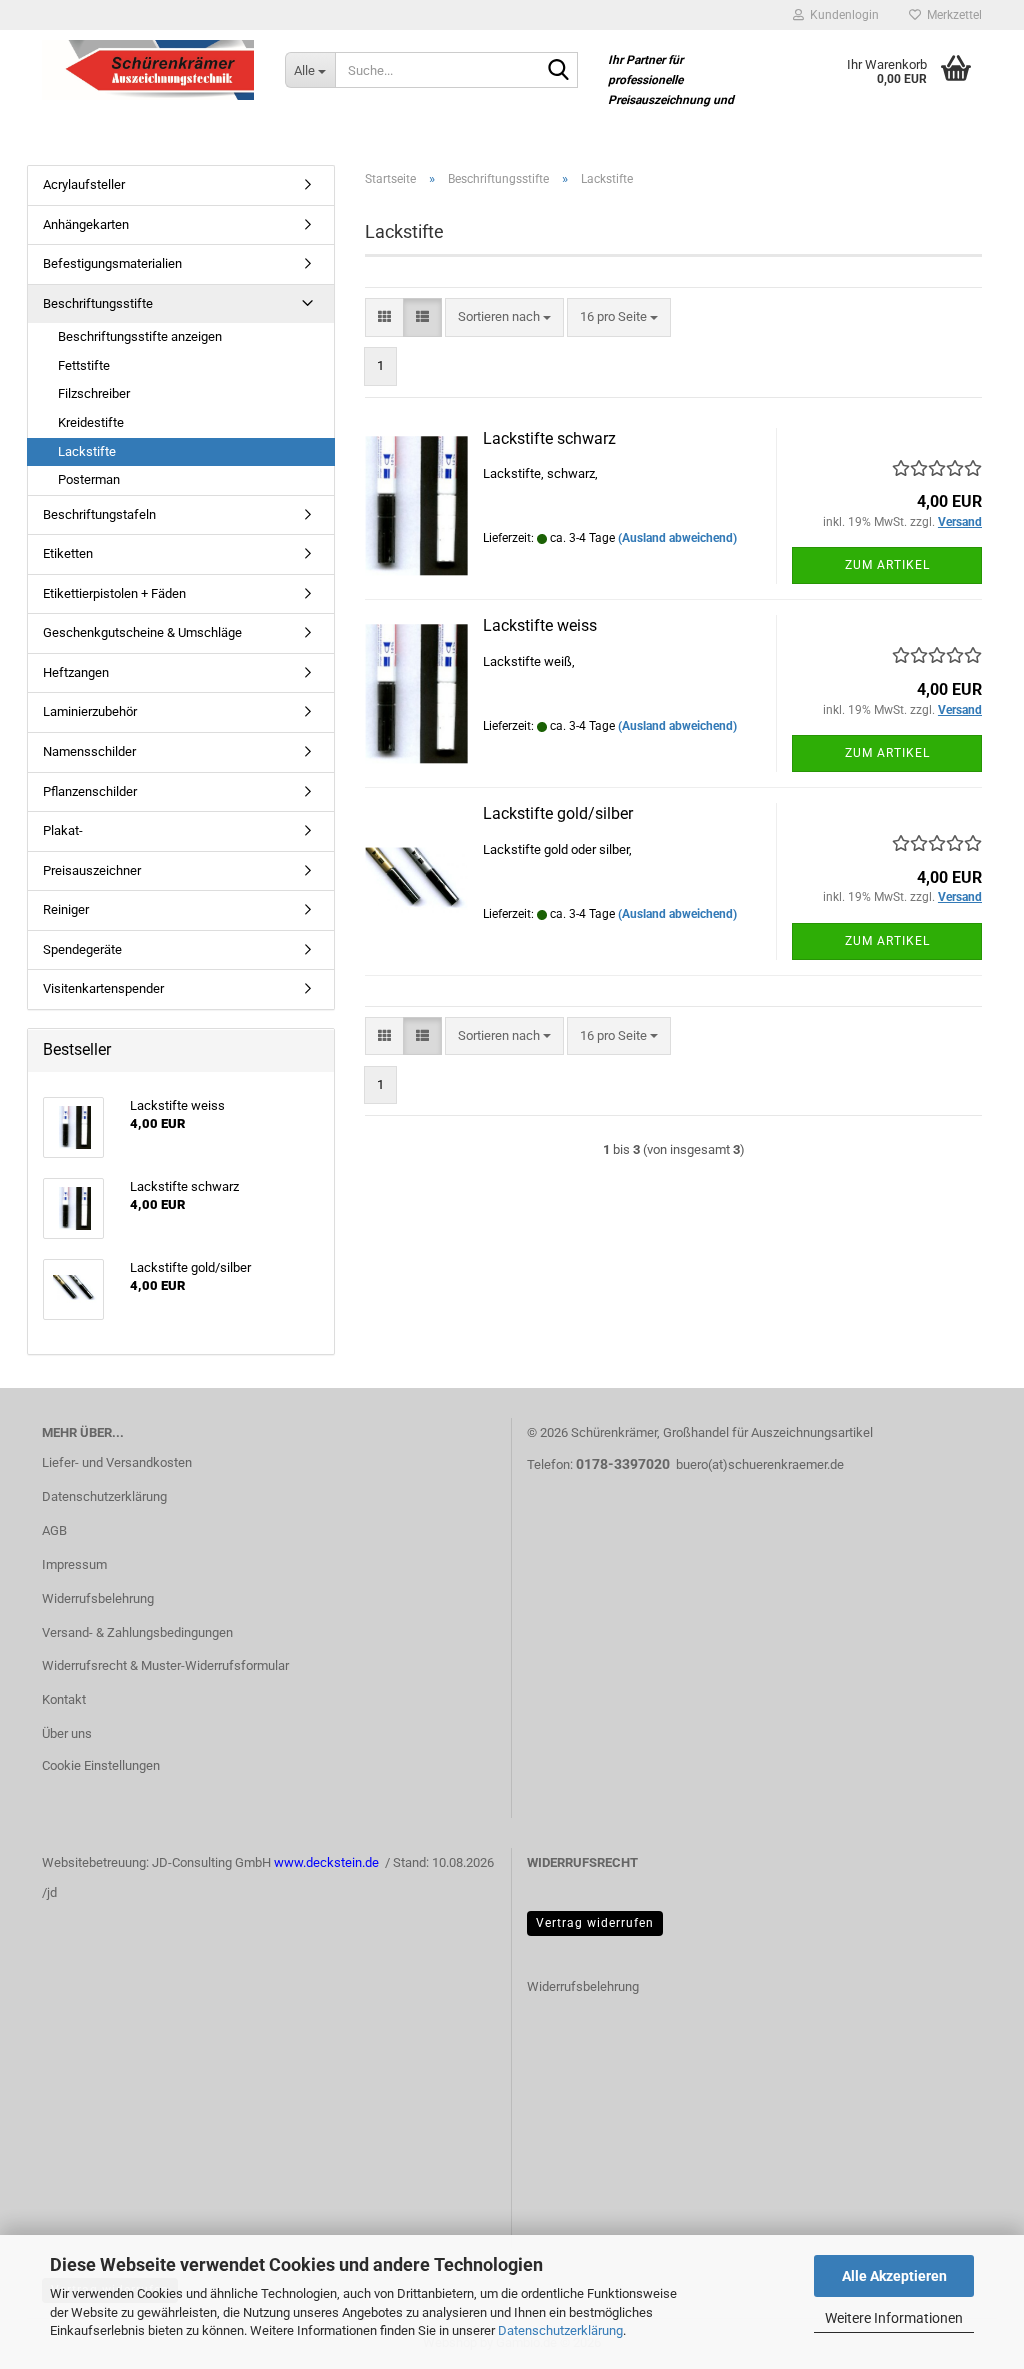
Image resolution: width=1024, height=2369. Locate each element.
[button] (384, 317)
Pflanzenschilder (90, 791)
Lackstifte (87, 451)
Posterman (89, 479)
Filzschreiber (94, 393)
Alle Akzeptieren (894, 2276)
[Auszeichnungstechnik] (148, 70)
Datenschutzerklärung (560, 2330)
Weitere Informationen (894, 2318)
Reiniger (66, 909)
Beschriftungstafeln (99, 514)
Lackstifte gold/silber (558, 813)
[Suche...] (559, 71)
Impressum (74, 1564)
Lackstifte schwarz (549, 438)
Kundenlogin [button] (841, 15)
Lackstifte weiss (540, 625)
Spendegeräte (82, 949)
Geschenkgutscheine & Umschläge (142, 632)
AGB (54, 1530)
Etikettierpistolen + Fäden (114, 593)
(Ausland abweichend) (677, 538)
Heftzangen (76, 672)
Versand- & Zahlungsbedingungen (137, 1632)
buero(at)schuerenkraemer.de (760, 1464)
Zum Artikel (887, 565)
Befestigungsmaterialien (112, 263)
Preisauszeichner (92, 870)
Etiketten (68, 553)
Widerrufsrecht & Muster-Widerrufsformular (165, 1665)
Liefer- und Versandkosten (117, 1462)
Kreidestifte (91, 422)
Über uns (67, 1733)
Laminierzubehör (90, 711)
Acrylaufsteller (84, 184)
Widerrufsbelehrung (98, 1598)
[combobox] (504, 317)
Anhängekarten (86, 224)
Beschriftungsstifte (98, 303)
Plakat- (63, 830)
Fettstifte (84, 365)
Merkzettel (951, 15)
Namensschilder (89, 751)
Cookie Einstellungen (101, 1765)
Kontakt (64, 1699)
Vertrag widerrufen (595, 1923)
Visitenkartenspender (103, 988)
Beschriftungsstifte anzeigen (140, 336)
